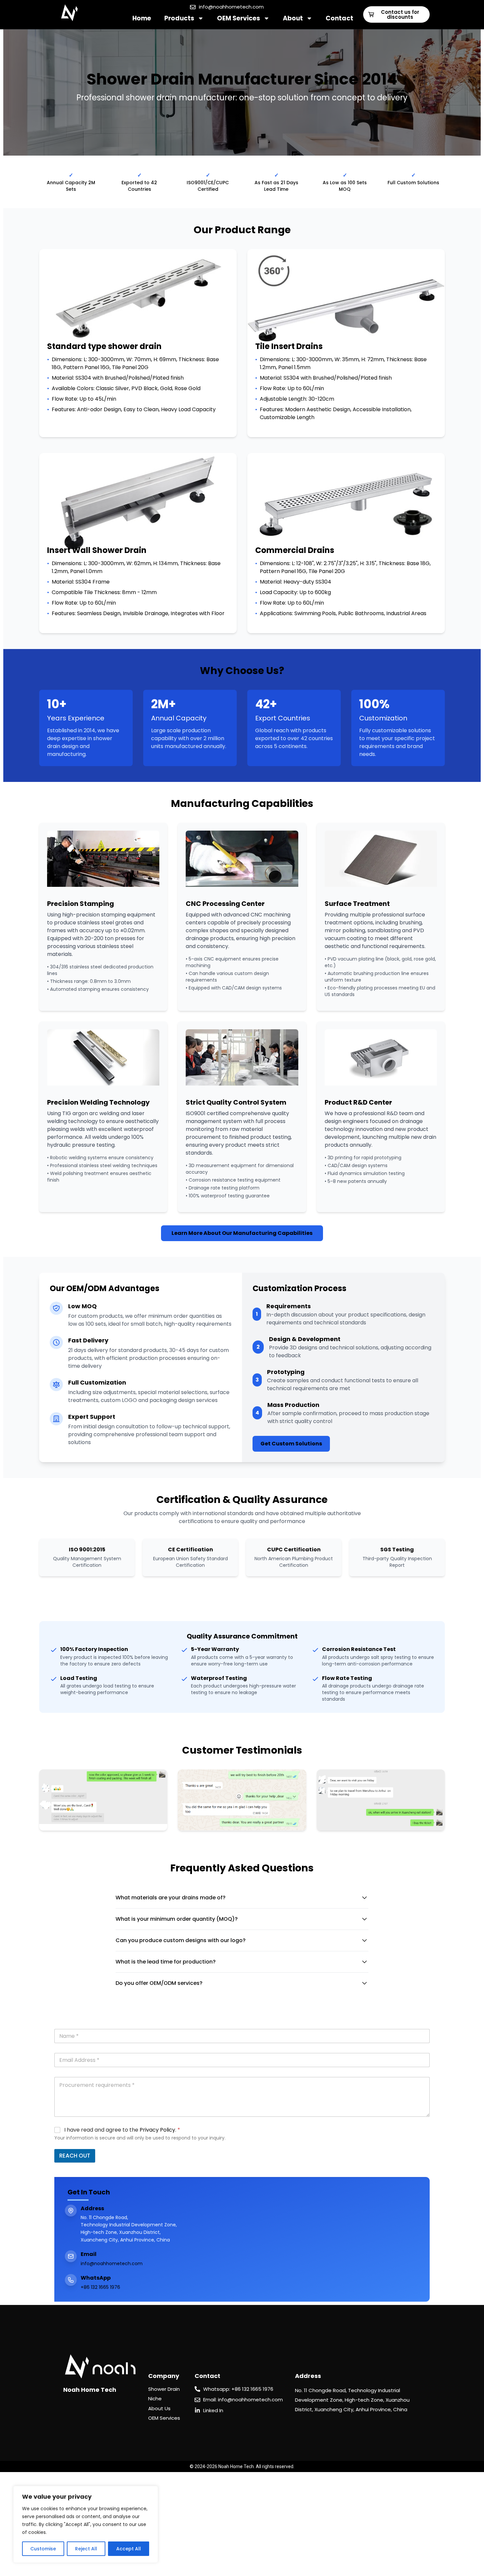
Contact (339, 18)
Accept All (129, 2549)
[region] (86, 2524)
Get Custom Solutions (291, 1444)
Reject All (86, 2549)
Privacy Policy (157, 2130)
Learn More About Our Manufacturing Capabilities (242, 1233)
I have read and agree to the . (122, 2130)
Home (142, 18)
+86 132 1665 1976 (100, 2287)
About (293, 18)
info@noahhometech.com (112, 2263)
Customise (43, 2549)
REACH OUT (75, 2156)
